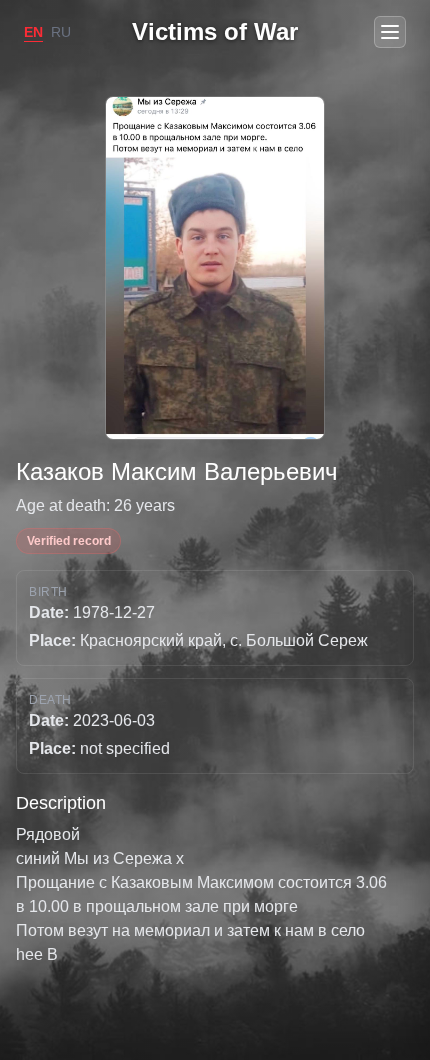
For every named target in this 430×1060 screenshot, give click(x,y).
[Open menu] (390, 32)
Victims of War (215, 31)
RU (61, 32)
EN (33, 32)
